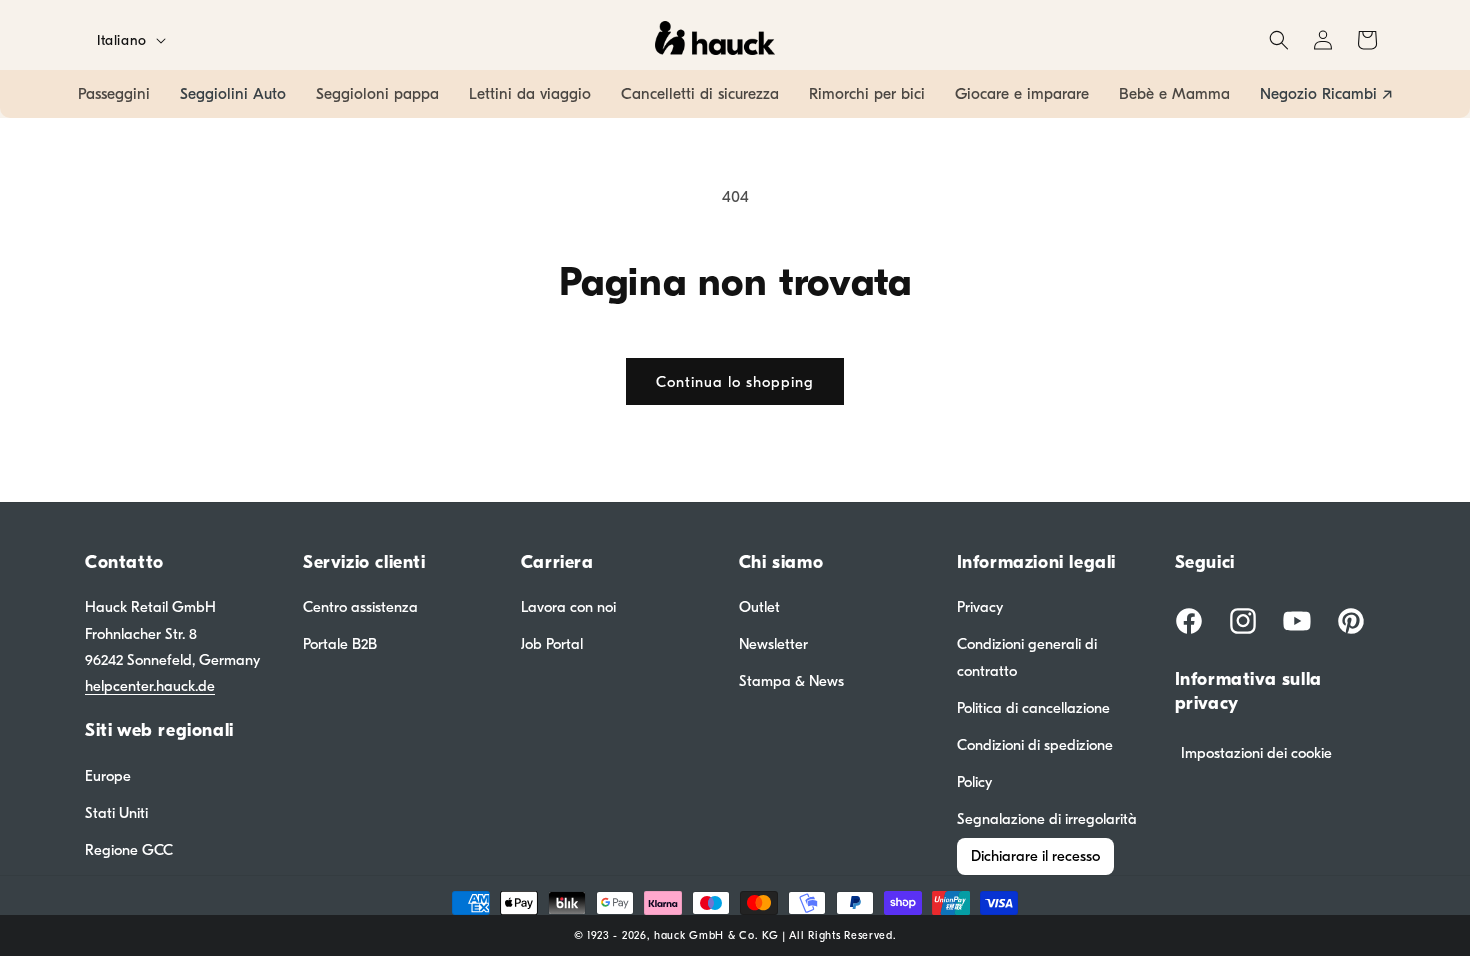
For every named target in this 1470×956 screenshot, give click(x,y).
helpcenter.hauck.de (150, 686)
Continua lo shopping (735, 382)
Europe (108, 776)
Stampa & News (791, 681)
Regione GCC (129, 850)
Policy (974, 782)
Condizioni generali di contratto (1027, 657)
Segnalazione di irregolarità (1047, 819)
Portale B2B (340, 644)
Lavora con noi (568, 607)
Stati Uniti (116, 813)
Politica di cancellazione (1033, 708)
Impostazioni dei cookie (1256, 753)
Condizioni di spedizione (1035, 745)
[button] (1279, 40)
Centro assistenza (360, 607)
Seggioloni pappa (377, 94)
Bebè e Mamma (1174, 94)
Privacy (980, 607)
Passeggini (114, 94)
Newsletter (773, 644)
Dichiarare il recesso (1035, 856)
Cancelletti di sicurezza (700, 94)
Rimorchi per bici (867, 94)
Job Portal (552, 644)
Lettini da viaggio (530, 94)
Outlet (759, 607)
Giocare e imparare (1022, 94)
